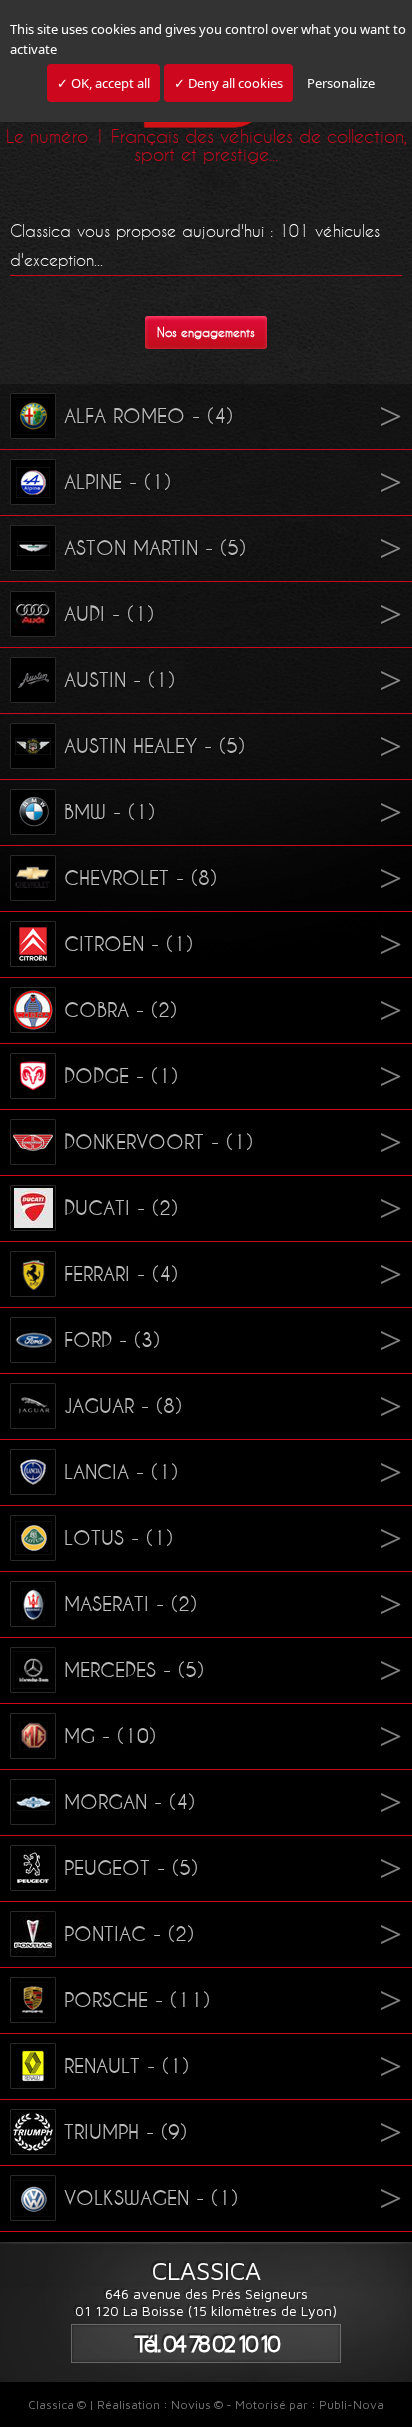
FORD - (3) (112, 1340)
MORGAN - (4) (129, 1802)
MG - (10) (110, 1736)
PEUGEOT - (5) (131, 1868)
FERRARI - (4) (121, 1274)
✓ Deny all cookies (228, 83)
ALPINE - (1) (117, 482)
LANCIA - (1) (121, 1472)
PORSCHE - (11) (137, 2000)
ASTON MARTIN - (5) (155, 548)
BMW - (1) (109, 812)
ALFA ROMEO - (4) (148, 416)
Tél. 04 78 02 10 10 (206, 2343)
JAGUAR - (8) (123, 1406)
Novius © (197, 2404)
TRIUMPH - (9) (125, 2132)
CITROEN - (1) (128, 944)
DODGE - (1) (121, 1076)
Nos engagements (206, 332)
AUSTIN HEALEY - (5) (154, 746)
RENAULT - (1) (126, 2066)
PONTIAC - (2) (129, 1934)
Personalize (341, 83)
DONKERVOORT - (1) (158, 1142)
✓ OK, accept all (103, 83)
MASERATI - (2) (130, 1604)
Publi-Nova (351, 2404)
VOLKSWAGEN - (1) (151, 2198)
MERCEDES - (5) (134, 1670)
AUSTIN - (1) (119, 680)
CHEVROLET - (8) (140, 878)
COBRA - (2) (120, 1010)
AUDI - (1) (109, 614)
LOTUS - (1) (118, 1538)
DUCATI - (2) (121, 1208)
